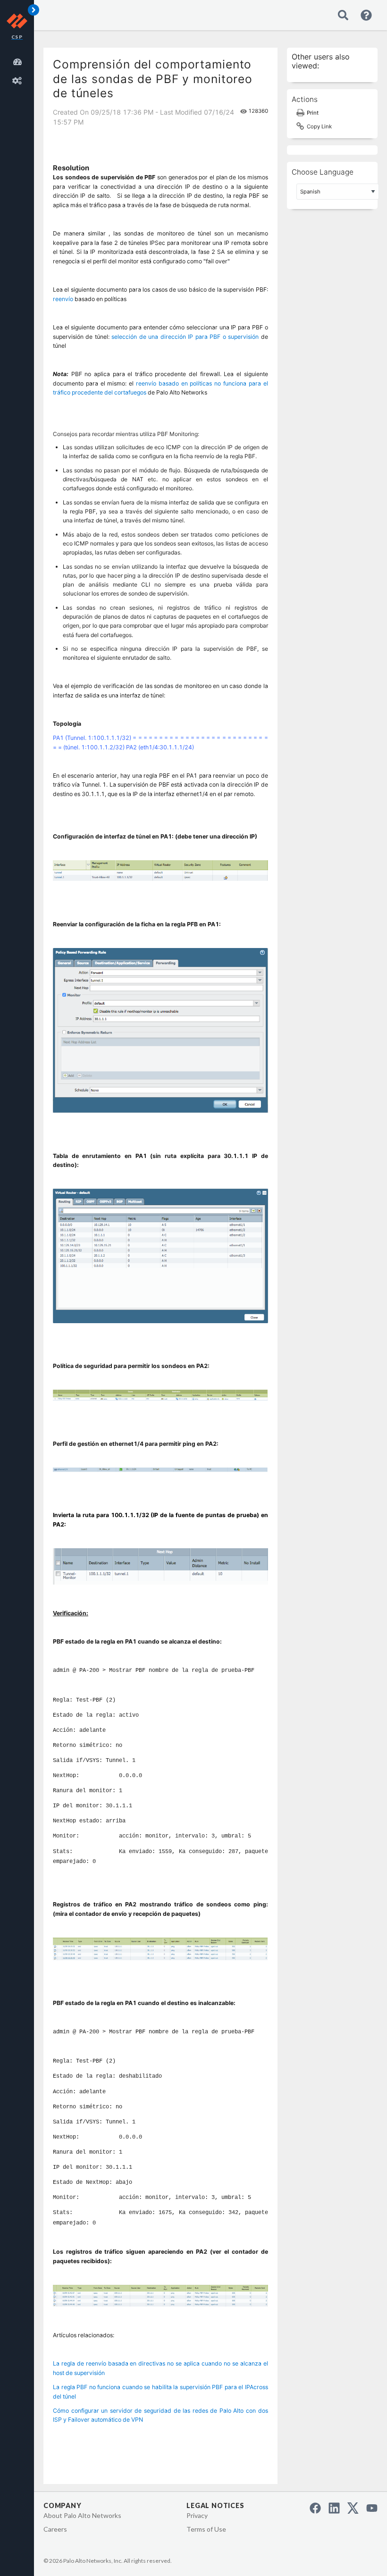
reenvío (63, 299)
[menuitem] (19, 60)
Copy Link (319, 126)
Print (313, 113)
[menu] (19, 70)
